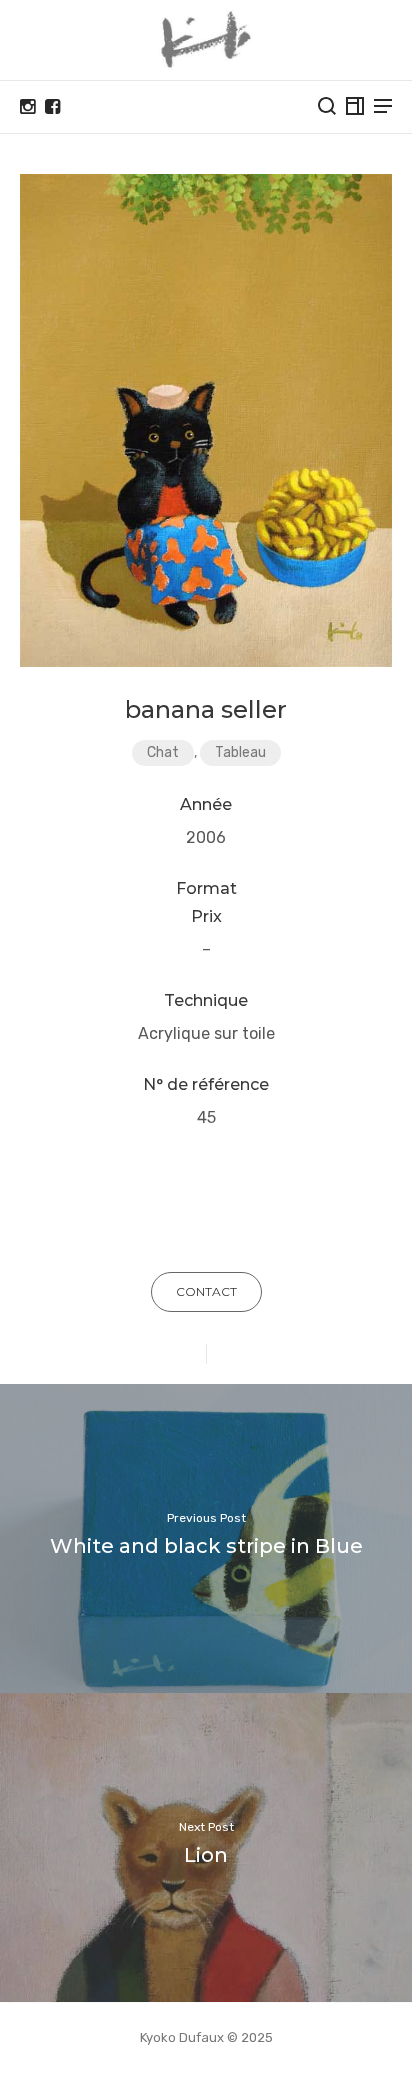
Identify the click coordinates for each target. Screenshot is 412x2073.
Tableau (240, 752)
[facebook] (52, 107)
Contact (206, 1291)
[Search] (327, 106)
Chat (163, 752)
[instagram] (27, 107)
